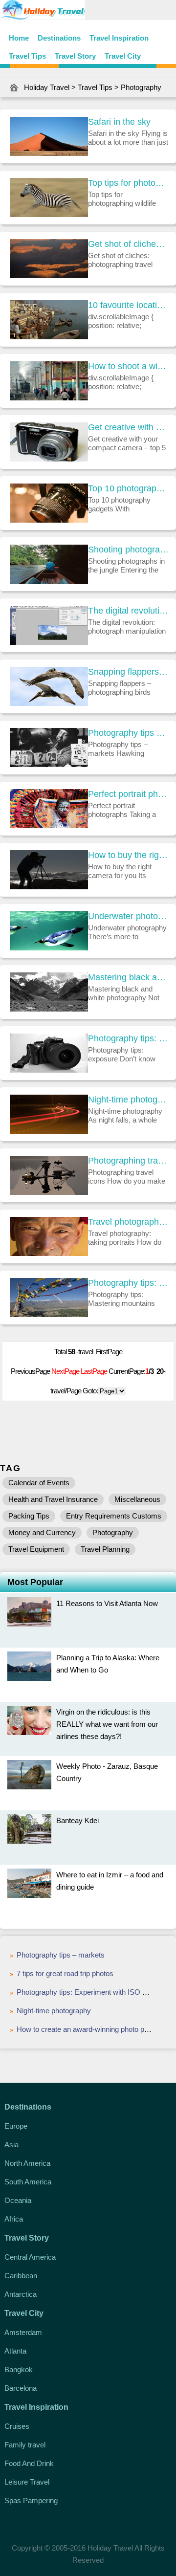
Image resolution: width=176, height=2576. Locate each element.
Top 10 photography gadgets (128, 488)
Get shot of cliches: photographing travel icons (128, 244)
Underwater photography (128, 916)
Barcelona (21, 2388)
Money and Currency (42, 1532)
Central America (30, 2257)
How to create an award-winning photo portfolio (91, 2029)
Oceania (18, 2200)
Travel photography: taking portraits (128, 1222)
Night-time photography (128, 1100)
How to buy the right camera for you (128, 855)
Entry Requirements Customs (114, 1516)
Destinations (59, 38)
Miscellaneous (137, 1499)
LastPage (94, 1371)
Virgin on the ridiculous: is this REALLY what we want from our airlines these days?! (107, 1724)
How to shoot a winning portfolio (128, 366)
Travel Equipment (36, 1549)
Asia (11, 2145)
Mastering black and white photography (128, 977)
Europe (16, 2126)
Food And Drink (29, 2463)
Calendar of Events (39, 1483)
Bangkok (19, 2369)
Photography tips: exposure (128, 1038)
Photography (141, 87)
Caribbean (21, 2276)
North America (27, 2163)
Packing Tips (29, 1516)
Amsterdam (23, 2332)
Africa (14, 2219)
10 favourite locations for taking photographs (128, 305)
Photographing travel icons (128, 1161)
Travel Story (75, 56)
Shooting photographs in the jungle (128, 550)
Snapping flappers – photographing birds (128, 672)
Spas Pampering (31, 2500)
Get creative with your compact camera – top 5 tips (128, 427)
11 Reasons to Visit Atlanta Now (107, 1603)
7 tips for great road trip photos (65, 1973)
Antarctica (21, 2294)
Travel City (123, 56)
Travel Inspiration (119, 38)
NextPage (65, 1371)
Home (19, 38)
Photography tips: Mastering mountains (128, 1283)
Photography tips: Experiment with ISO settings (92, 1992)
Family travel (25, 2445)
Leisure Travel (27, 2482)
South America (28, 2182)
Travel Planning (105, 1549)
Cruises (17, 2426)
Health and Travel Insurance (53, 1499)
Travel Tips (27, 56)
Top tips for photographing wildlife (128, 183)
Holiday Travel (47, 87)
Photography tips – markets (128, 733)
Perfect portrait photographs (128, 794)
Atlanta (15, 2351)
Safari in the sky (119, 122)
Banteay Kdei (77, 1820)
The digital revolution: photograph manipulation (128, 611)
